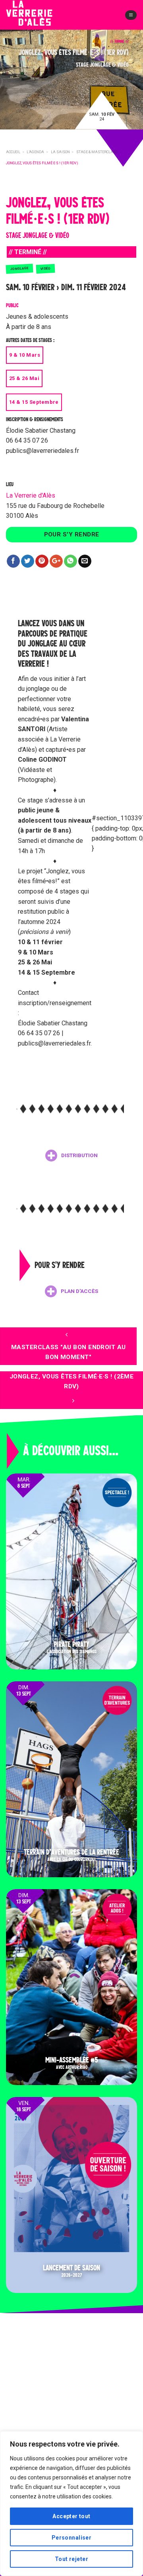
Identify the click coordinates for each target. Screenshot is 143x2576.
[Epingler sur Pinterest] (42, 561)
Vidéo (46, 269)
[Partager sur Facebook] (13, 561)
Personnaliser (71, 2538)
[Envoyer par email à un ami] (85, 561)
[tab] (71, 1156)
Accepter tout (71, 2516)
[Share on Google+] (56, 561)
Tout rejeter (71, 2559)
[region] (71, 2504)
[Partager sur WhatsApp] (71, 561)
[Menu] (131, 15)
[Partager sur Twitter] (28, 561)
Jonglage (19, 268)
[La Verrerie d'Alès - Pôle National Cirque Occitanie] (42, 20)
